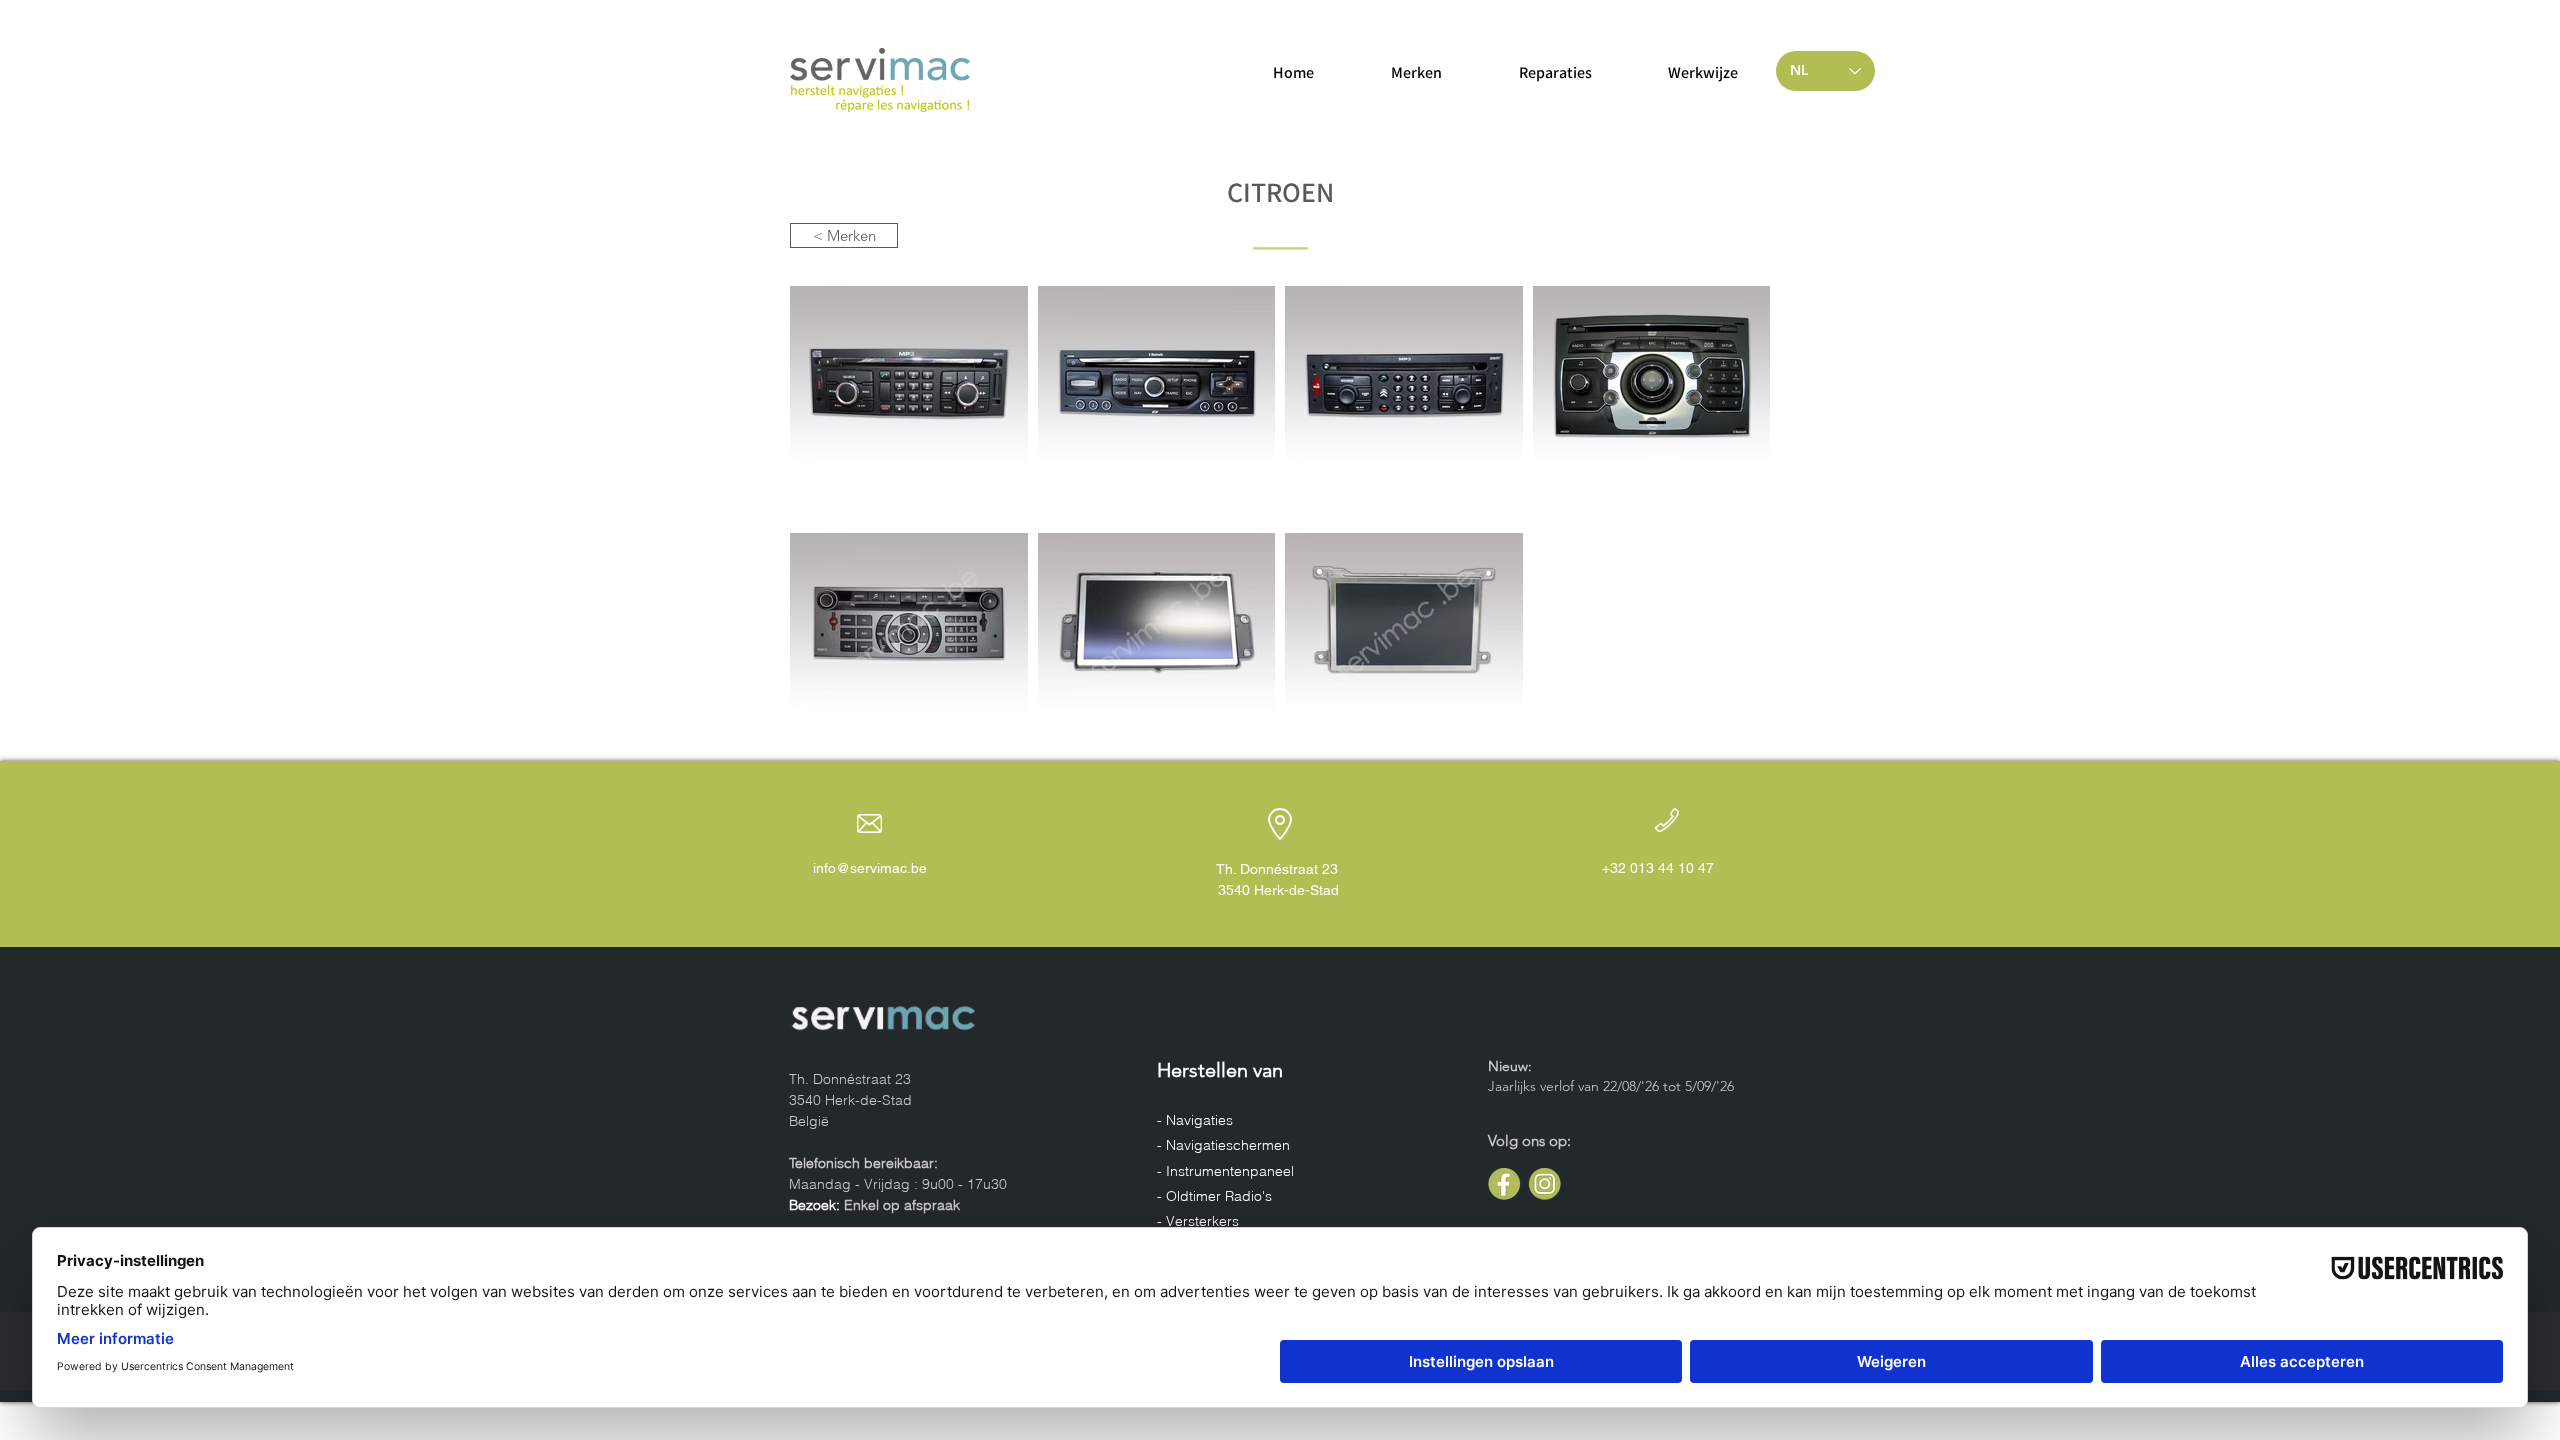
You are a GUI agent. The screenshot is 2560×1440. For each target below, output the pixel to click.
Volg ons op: (1529, 1140)
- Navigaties (1197, 1120)
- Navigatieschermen (1225, 1145)
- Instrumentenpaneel (1227, 1171)
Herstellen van (1220, 1070)
